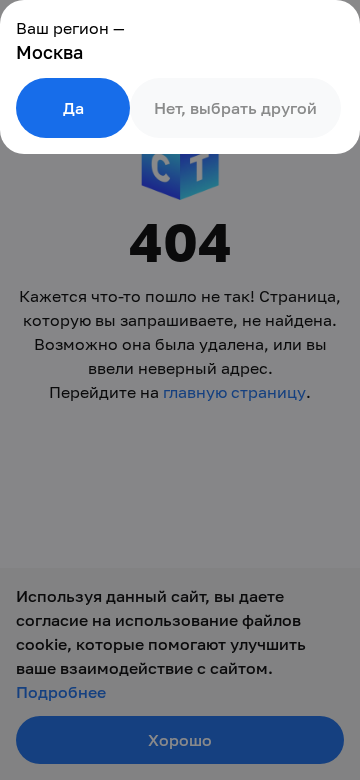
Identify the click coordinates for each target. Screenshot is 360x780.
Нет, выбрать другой (235, 108)
